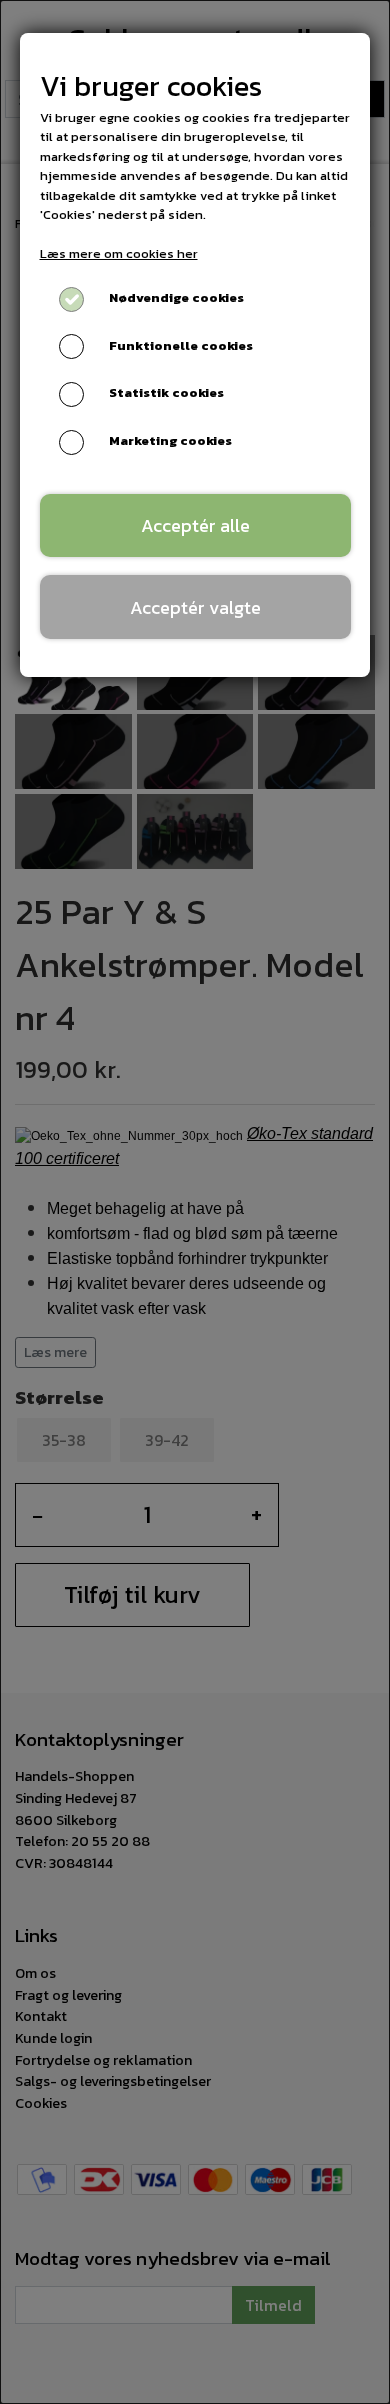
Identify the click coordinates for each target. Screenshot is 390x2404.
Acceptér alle (195, 525)
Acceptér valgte (195, 607)
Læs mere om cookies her (119, 253)
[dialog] (195, 1202)
